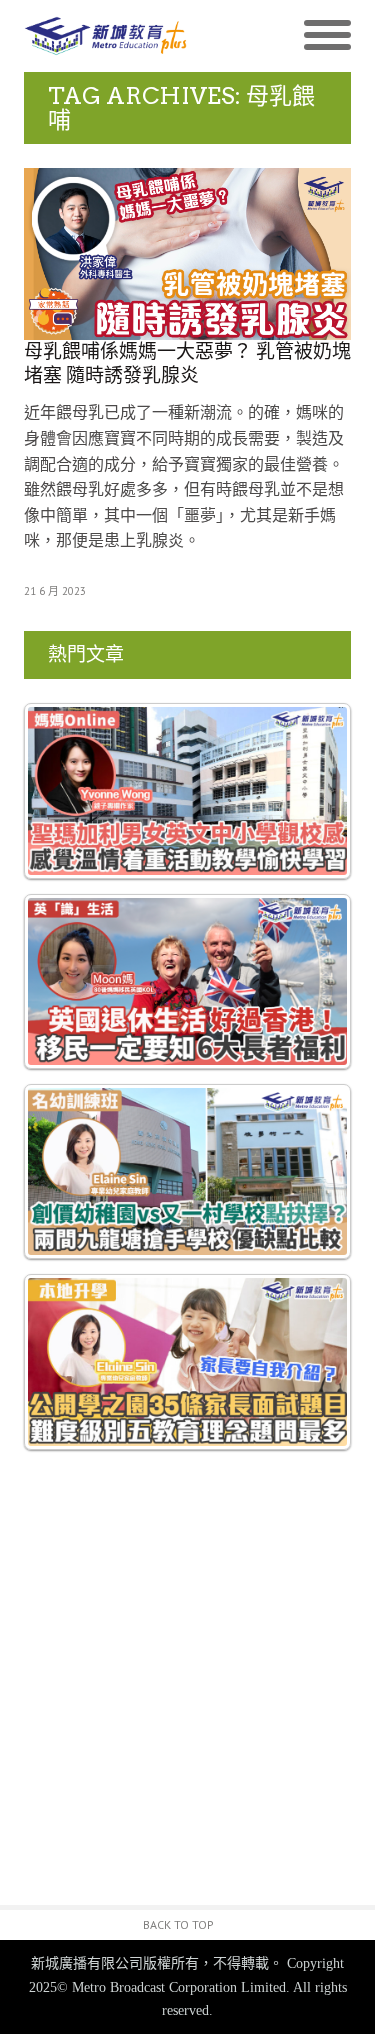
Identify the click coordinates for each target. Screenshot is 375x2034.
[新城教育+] (106, 35)
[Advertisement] (187, 1698)
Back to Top (178, 1924)
